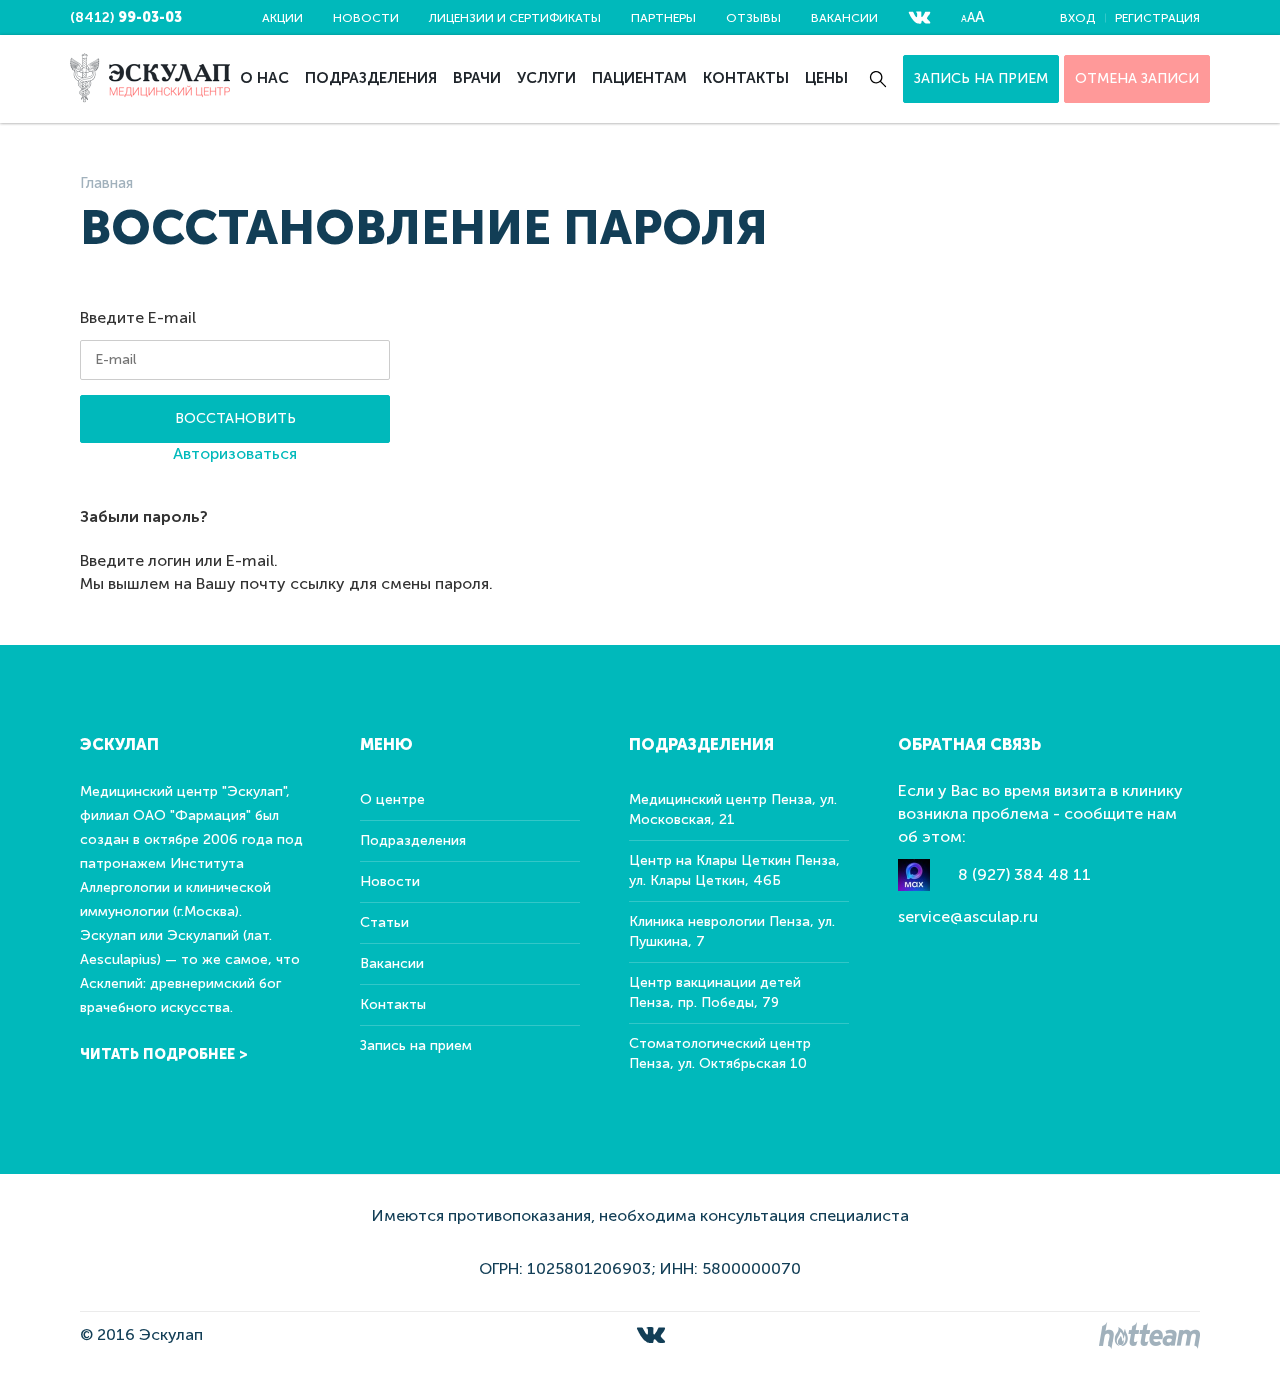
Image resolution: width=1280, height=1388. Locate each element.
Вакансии (844, 18)
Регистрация (1157, 18)
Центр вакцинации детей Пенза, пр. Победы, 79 (715, 992)
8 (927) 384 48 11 (1024, 874)
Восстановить (235, 418)
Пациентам (639, 78)
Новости (366, 18)
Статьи (384, 922)
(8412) (126, 17)
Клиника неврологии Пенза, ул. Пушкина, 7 (732, 931)
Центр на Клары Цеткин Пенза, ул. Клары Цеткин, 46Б (734, 870)
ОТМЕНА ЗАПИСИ (1137, 78)
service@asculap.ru (968, 916)
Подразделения (371, 78)
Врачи (477, 78)
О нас (264, 78)
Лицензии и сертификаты (515, 18)
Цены (826, 78)
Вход (1077, 18)
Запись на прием (981, 78)
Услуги (546, 78)
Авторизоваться (235, 453)
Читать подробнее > (164, 1054)
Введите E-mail (138, 317)
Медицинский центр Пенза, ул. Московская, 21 (733, 809)
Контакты (746, 78)
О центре (392, 799)
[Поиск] (878, 79)
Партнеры (663, 18)
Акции (282, 18)
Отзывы (753, 18)
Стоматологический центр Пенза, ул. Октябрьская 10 (720, 1053)
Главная (106, 183)
